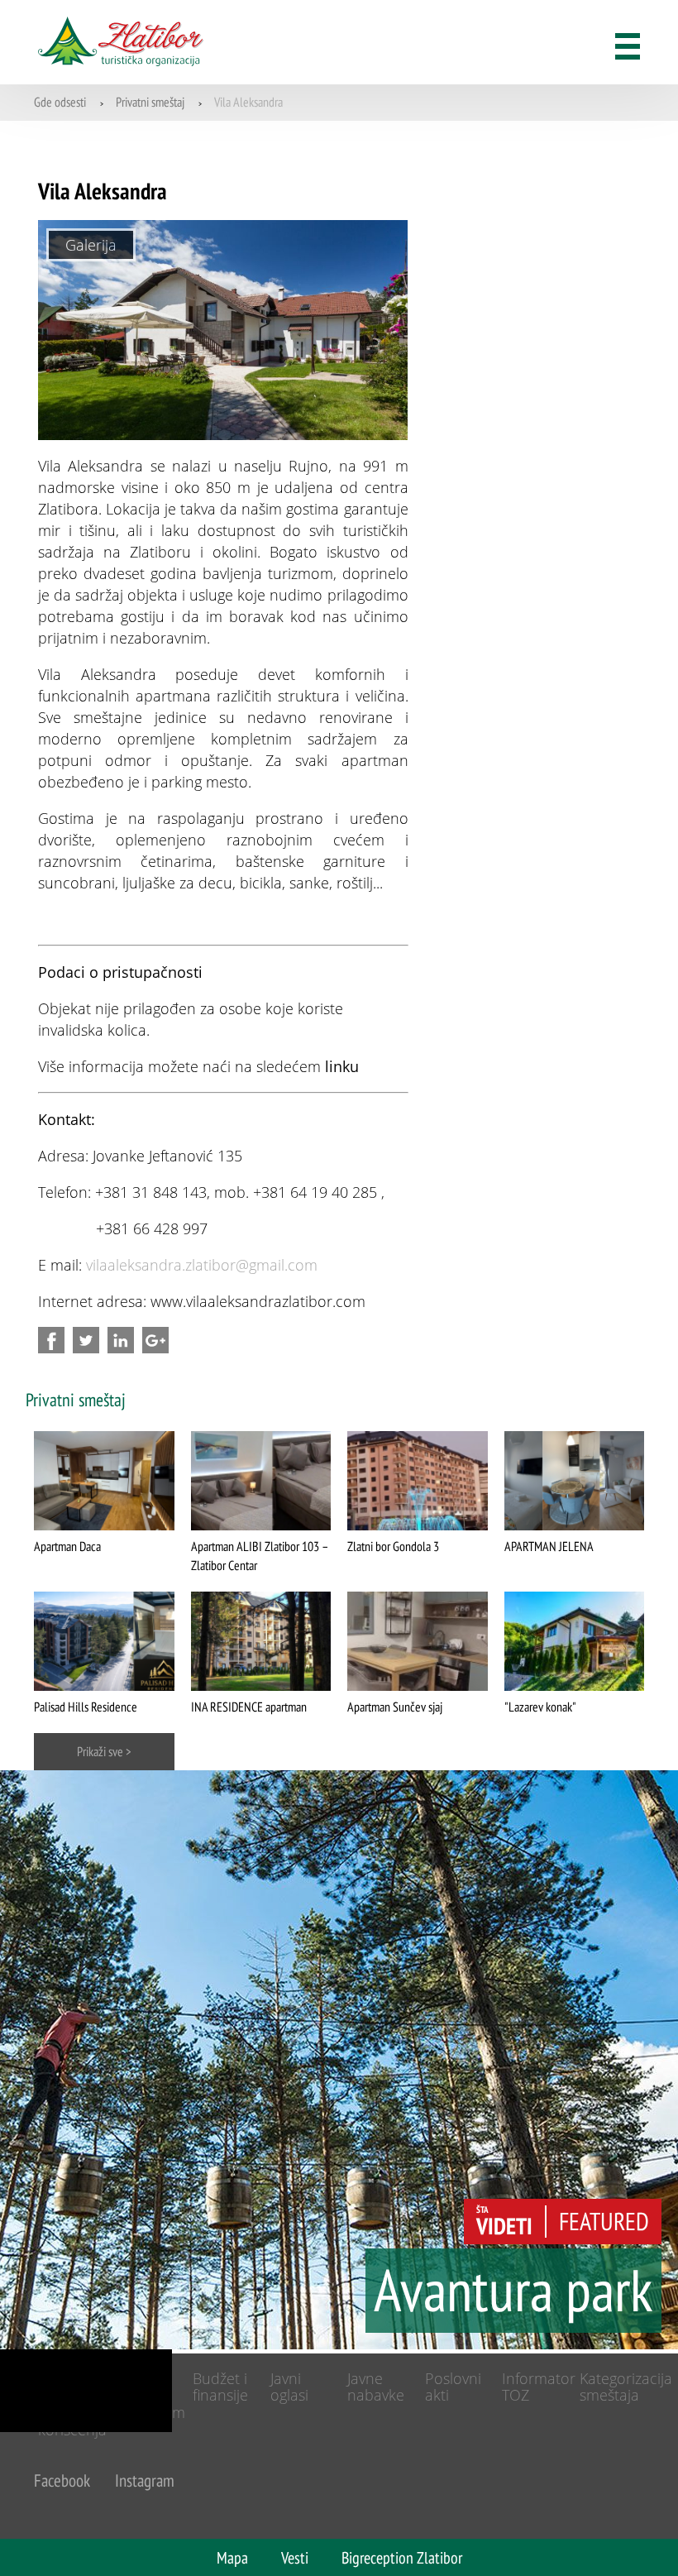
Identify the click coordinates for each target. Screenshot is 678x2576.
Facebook (62, 2480)
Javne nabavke (376, 2387)
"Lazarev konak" (540, 1707)
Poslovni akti (453, 2387)
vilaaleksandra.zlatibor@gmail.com (202, 1265)
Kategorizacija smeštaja (626, 2387)
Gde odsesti (60, 102)
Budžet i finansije (220, 2387)
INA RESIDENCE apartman (249, 1707)
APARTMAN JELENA (549, 1546)
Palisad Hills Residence (86, 1707)
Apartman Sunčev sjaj (395, 1707)
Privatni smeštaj (150, 102)
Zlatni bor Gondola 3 (393, 1546)
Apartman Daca (67, 1546)
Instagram (145, 2480)
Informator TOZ (539, 2387)
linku (342, 1066)
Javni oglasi (289, 2387)
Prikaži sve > (104, 1751)
